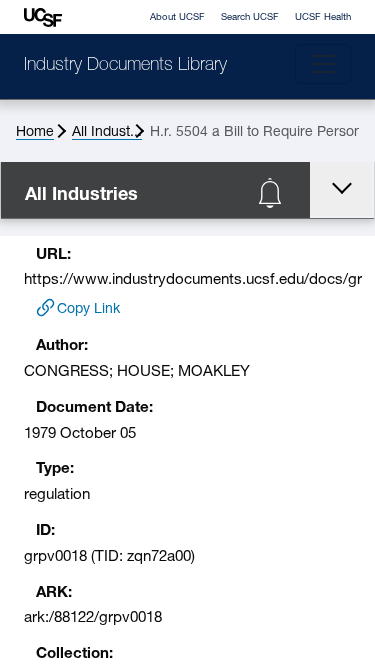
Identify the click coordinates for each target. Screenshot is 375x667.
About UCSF (177, 17)
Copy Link (88, 309)
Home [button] (35, 132)
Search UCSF (250, 17)
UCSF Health (323, 17)
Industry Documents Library (125, 66)
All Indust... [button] (107, 132)
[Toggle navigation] (323, 64)
